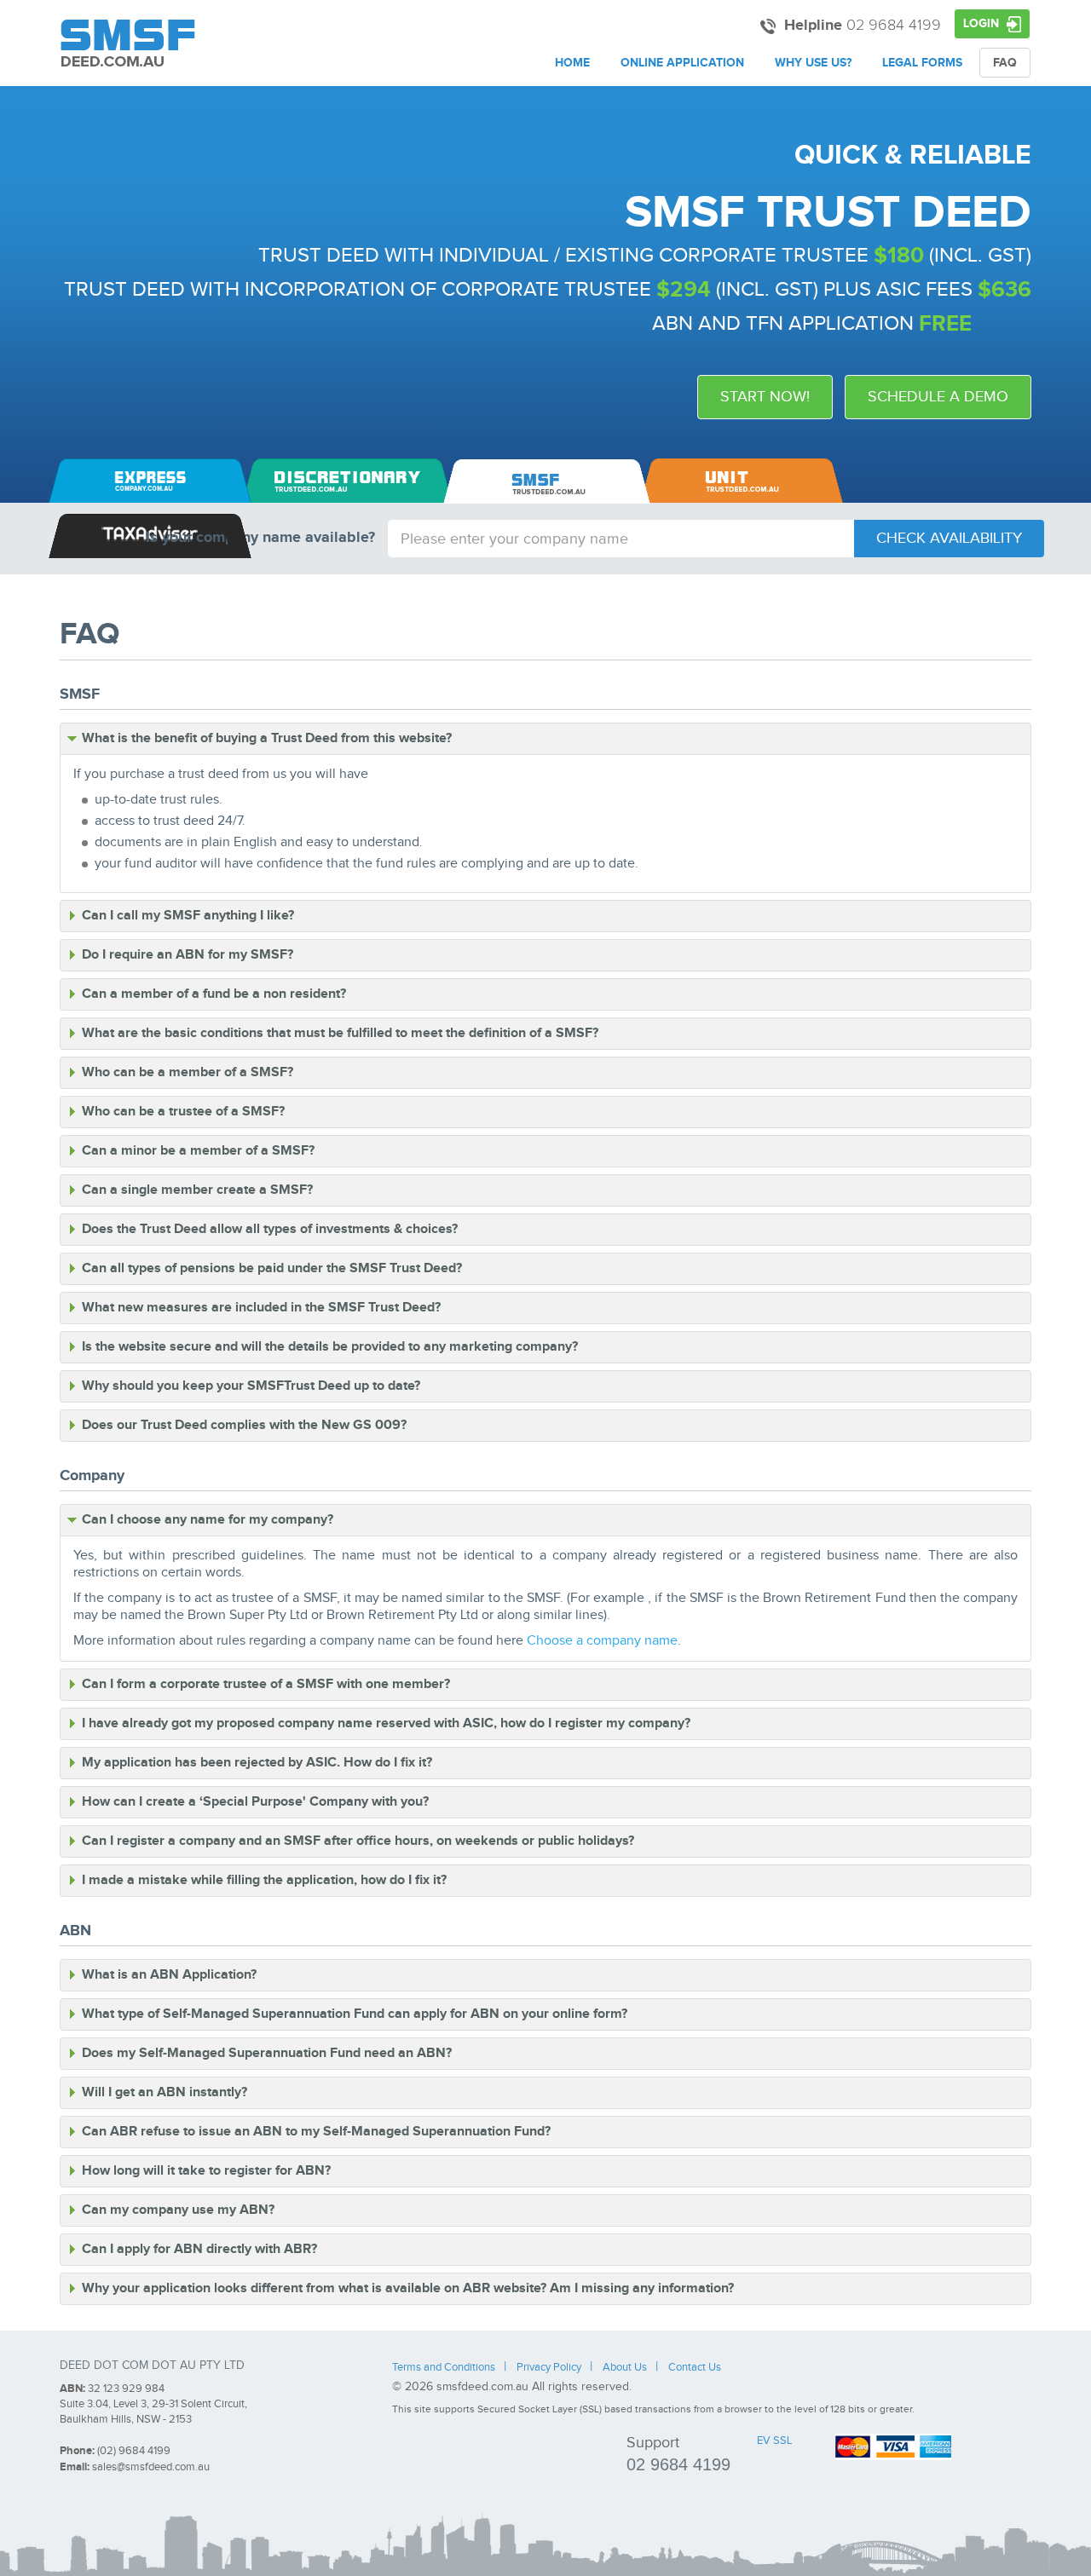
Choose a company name (602, 1641)
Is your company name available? (260, 538)
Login (983, 23)
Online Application (682, 63)
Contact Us (695, 2368)
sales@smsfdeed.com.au (151, 2467)
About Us (625, 2368)
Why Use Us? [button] (813, 63)
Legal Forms (922, 63)
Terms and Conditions (444, 2368)
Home (572, 63)
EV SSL (774, 2441)
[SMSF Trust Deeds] (128, 43)
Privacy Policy (549, 2368)
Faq (1005, 63)
